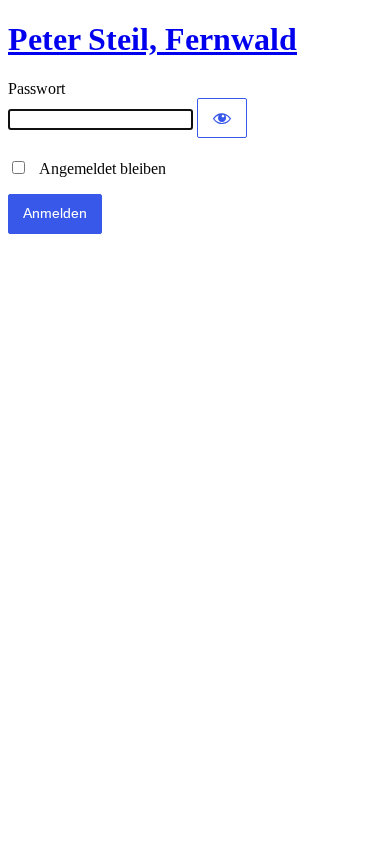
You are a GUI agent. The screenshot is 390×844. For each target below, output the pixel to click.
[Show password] (222, 118)
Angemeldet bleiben (97, 168)
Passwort (36, 88)
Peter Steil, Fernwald (152, 39)
